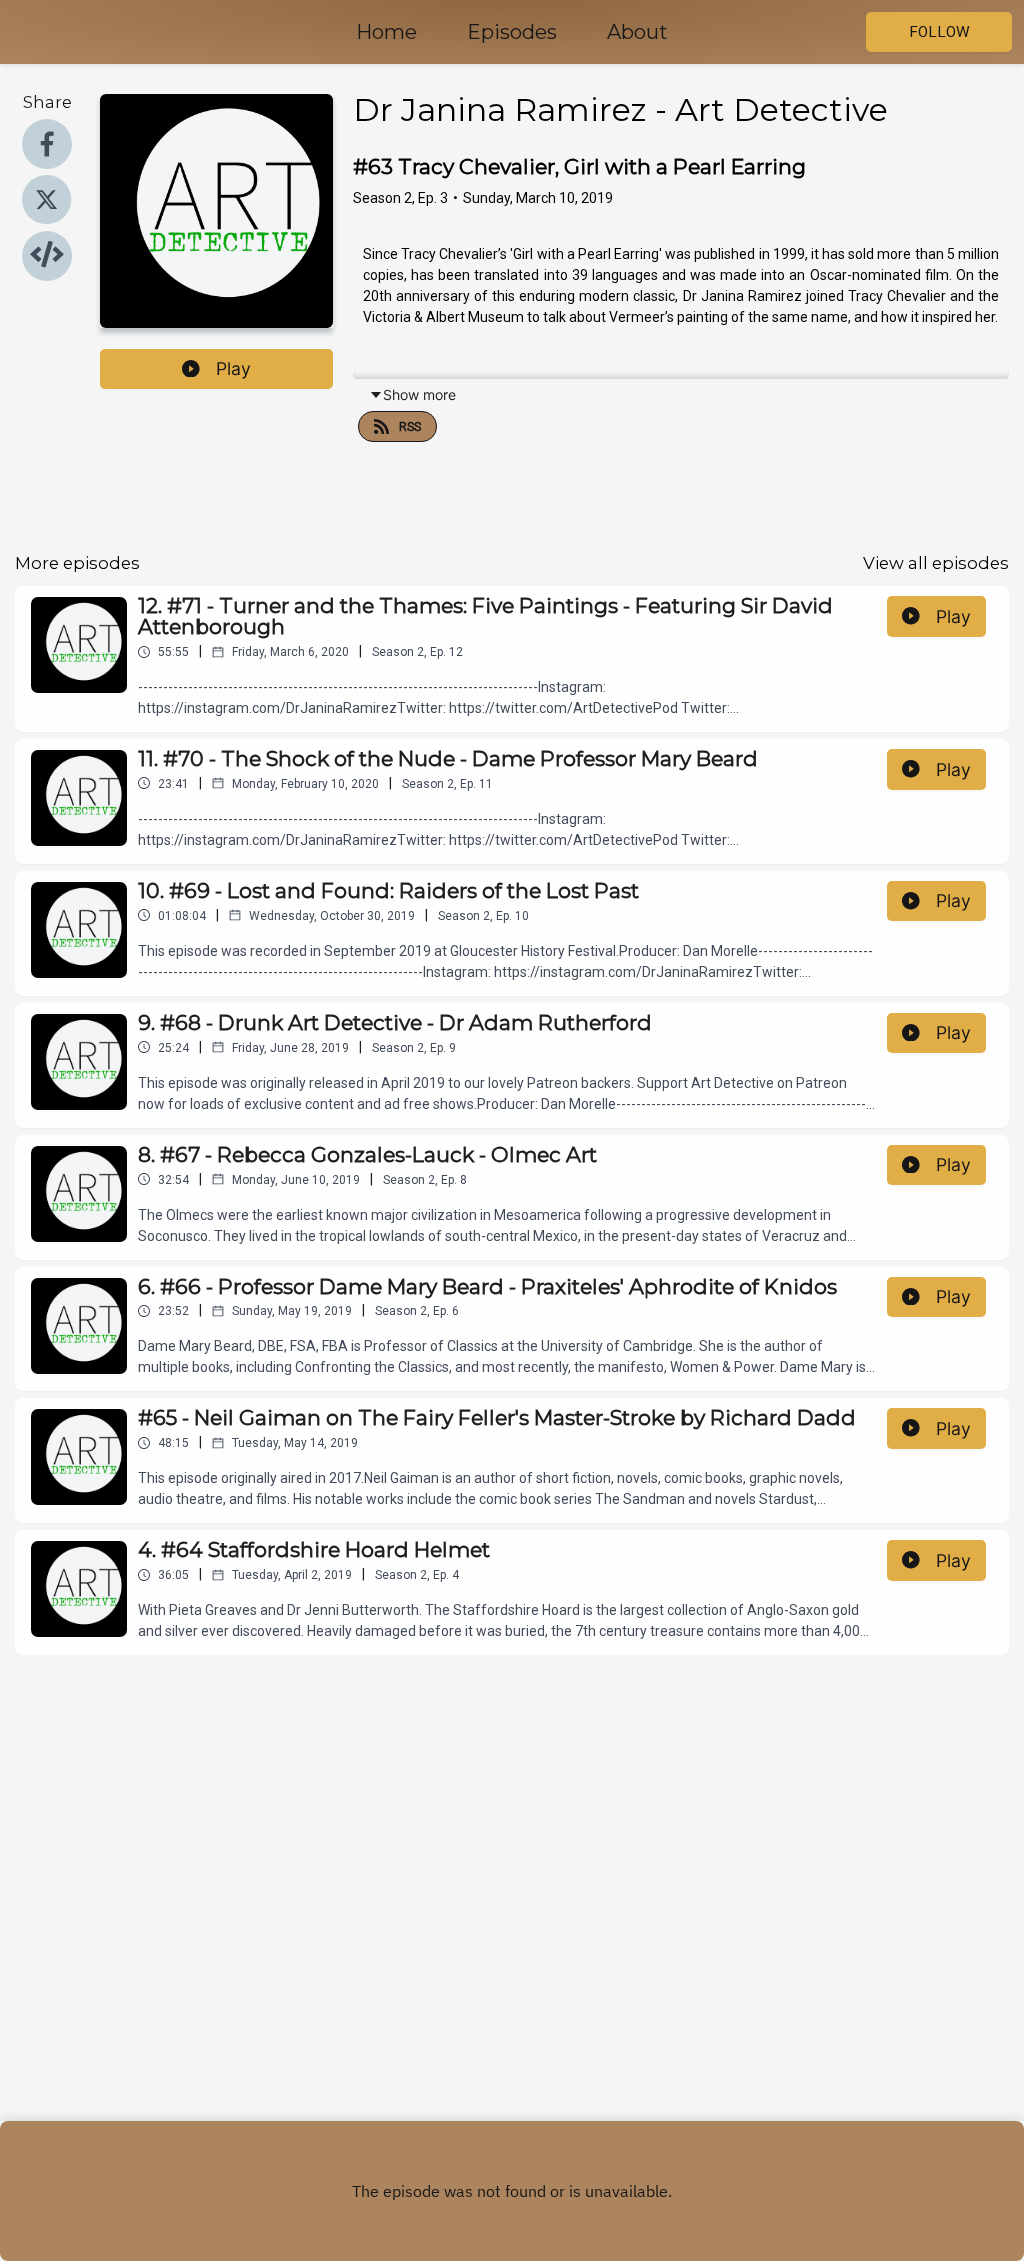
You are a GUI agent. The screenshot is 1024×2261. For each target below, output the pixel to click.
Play (233, 368)
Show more (419, 394)
